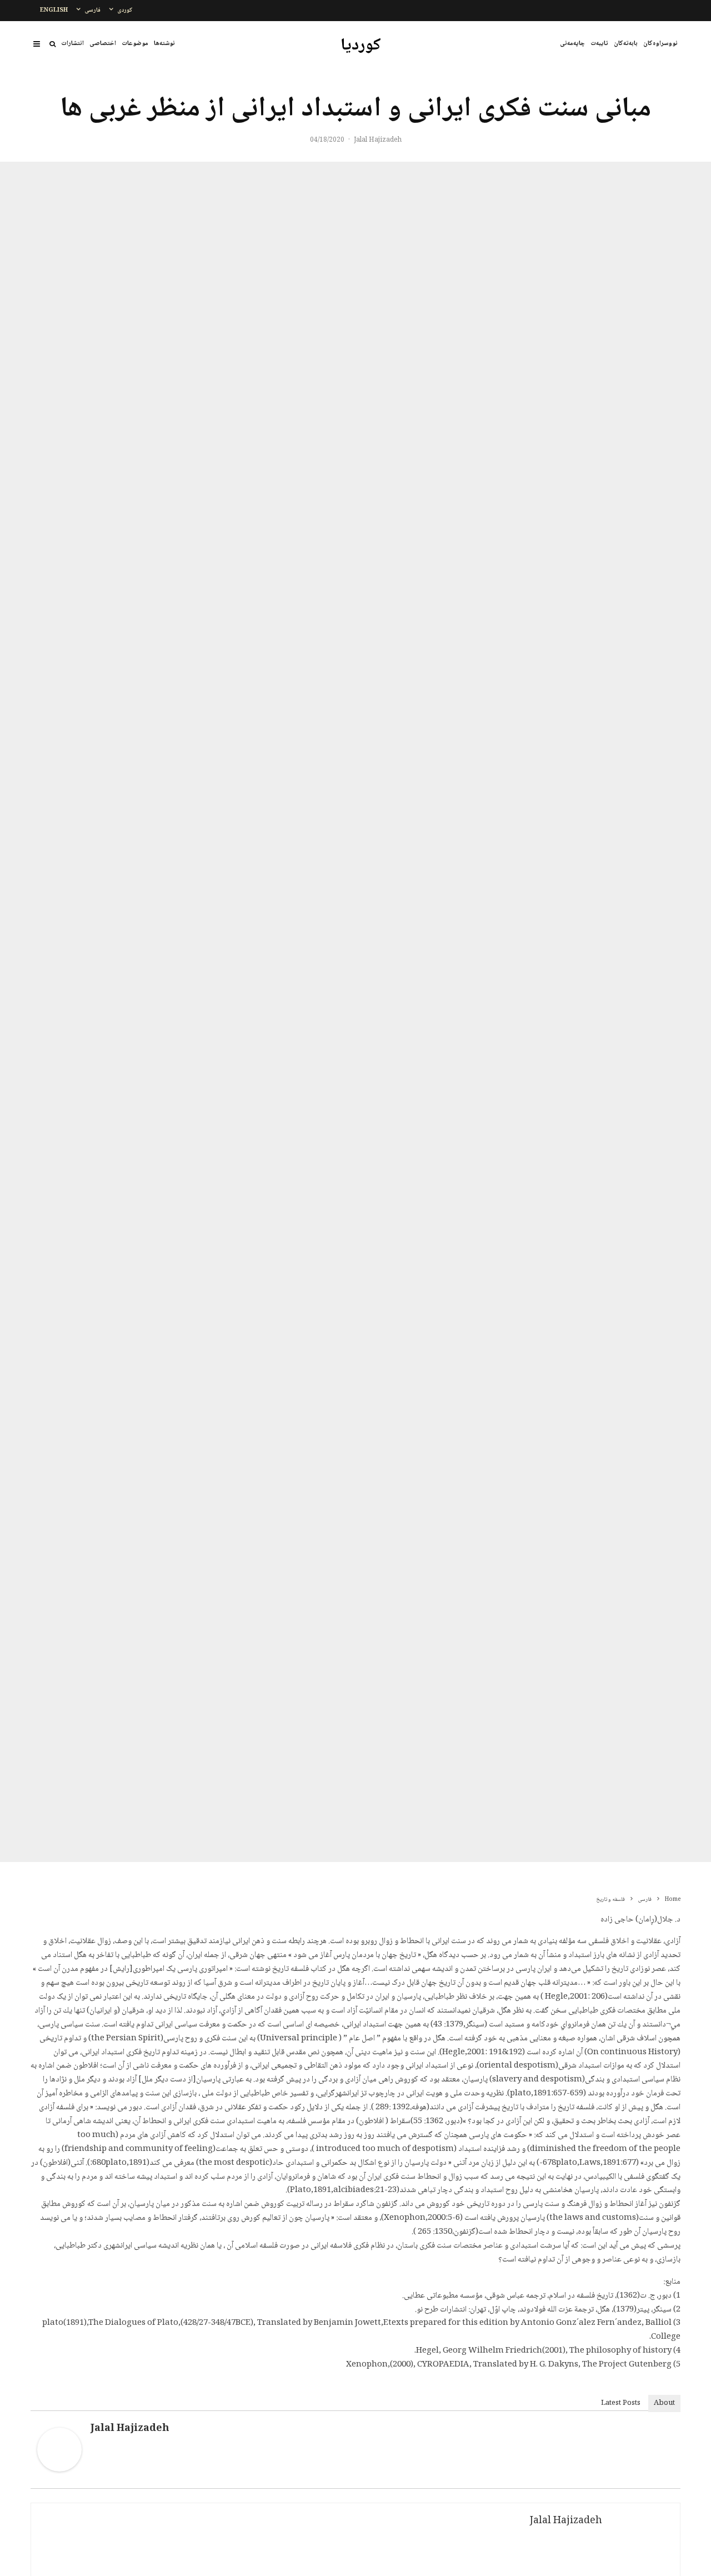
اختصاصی (103, 44)
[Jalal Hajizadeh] (59, 2470)
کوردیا (361, 46)
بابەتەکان (626, 44)
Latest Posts (621, 2403)
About (664, 2403)
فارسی (92, 10)
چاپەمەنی (572, 44)
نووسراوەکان (660, 44)
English (54, 10)
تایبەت (599, 44)
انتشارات (72, 44)
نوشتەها (164, 44)
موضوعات (135, 44)
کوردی (125, 10)
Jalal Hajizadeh (378, 140)
